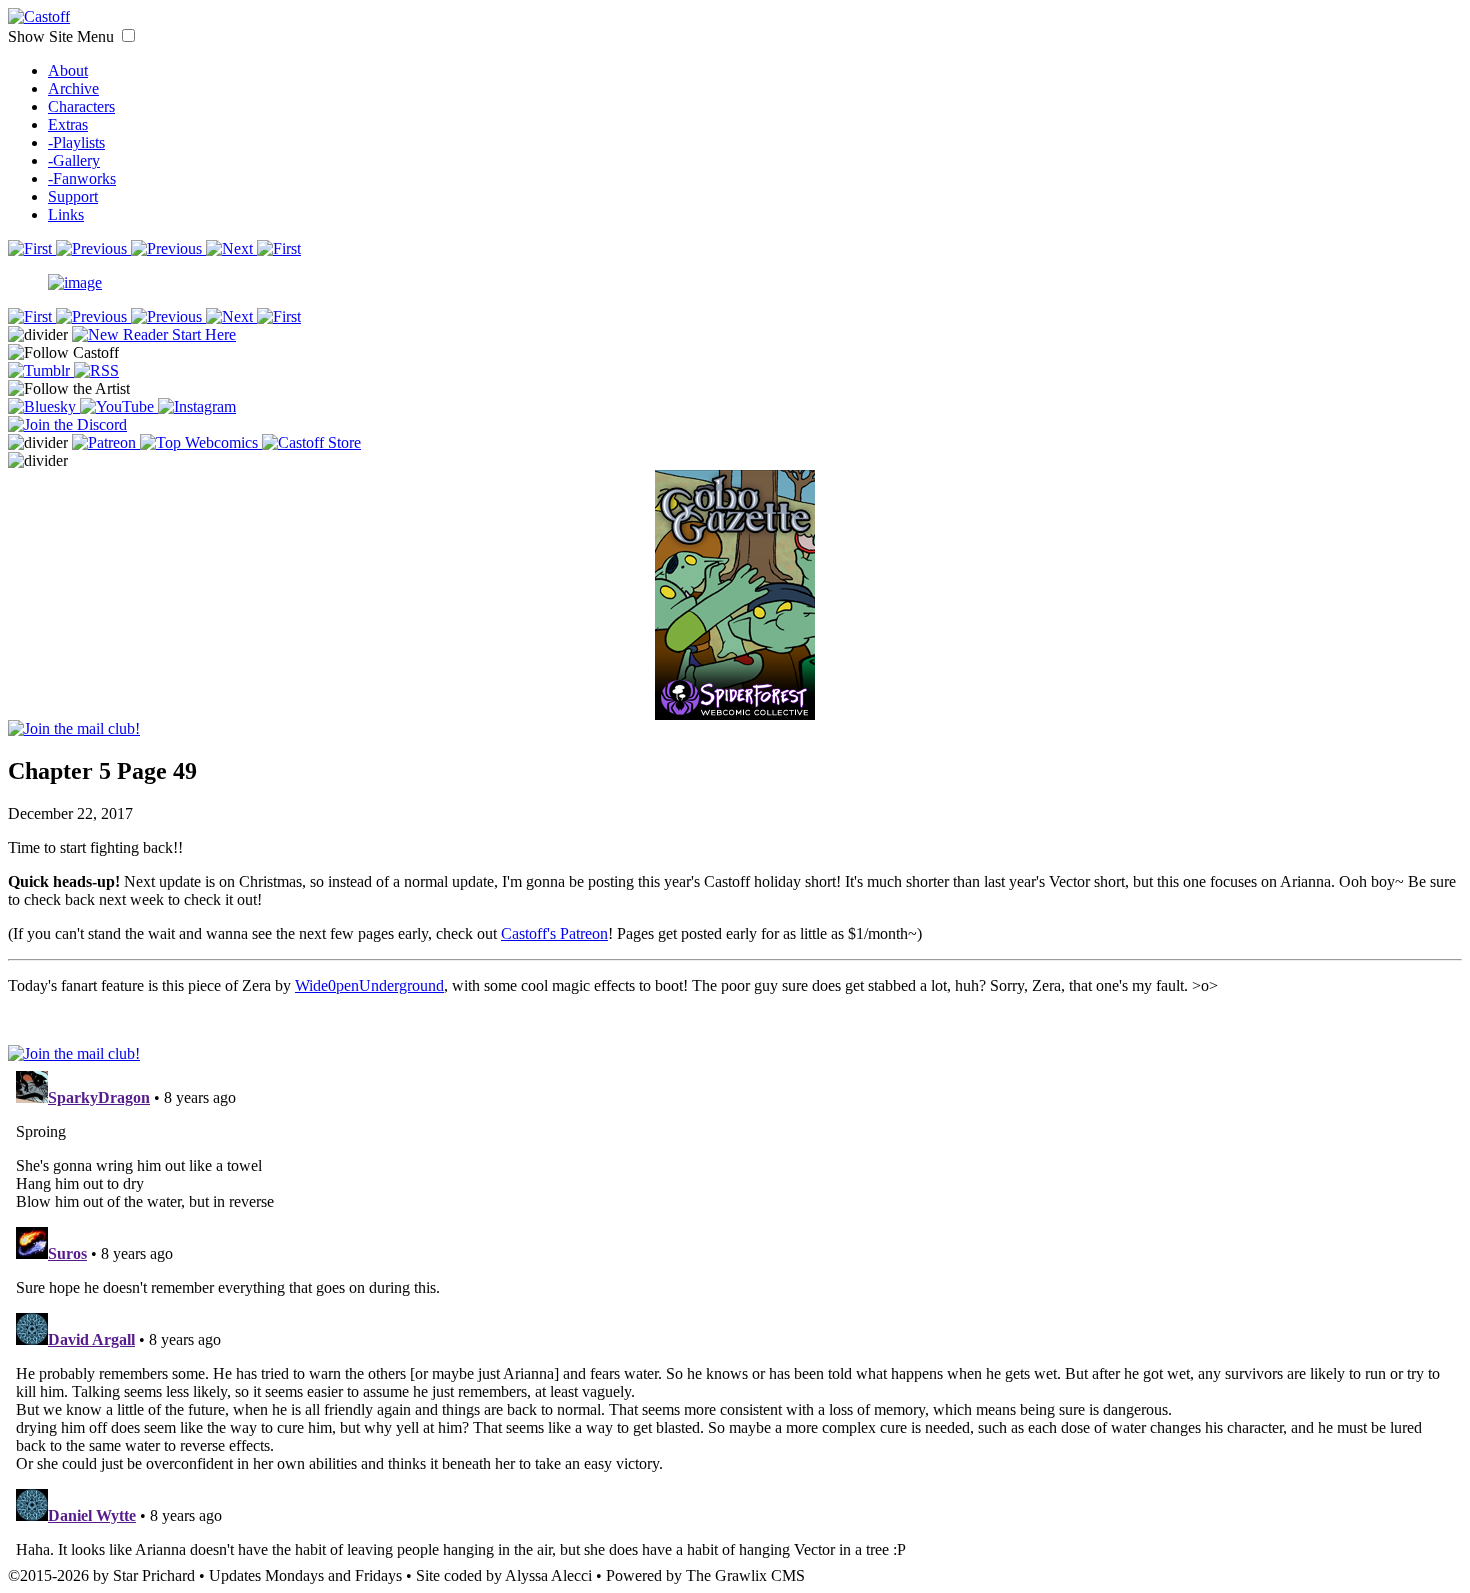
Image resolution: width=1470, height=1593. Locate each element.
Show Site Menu (63, 36)
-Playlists (76, 142)
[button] (128, 35)
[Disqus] (735, 1313)
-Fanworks (82, 178)
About (68, 70)
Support (73, 196)
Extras (68, 124)
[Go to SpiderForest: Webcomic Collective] (735, 699)
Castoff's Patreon (554, 933)
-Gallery (74, 160)
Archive (73, 88)
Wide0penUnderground (369, 985)
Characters (81, 106)
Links (66, 214)
